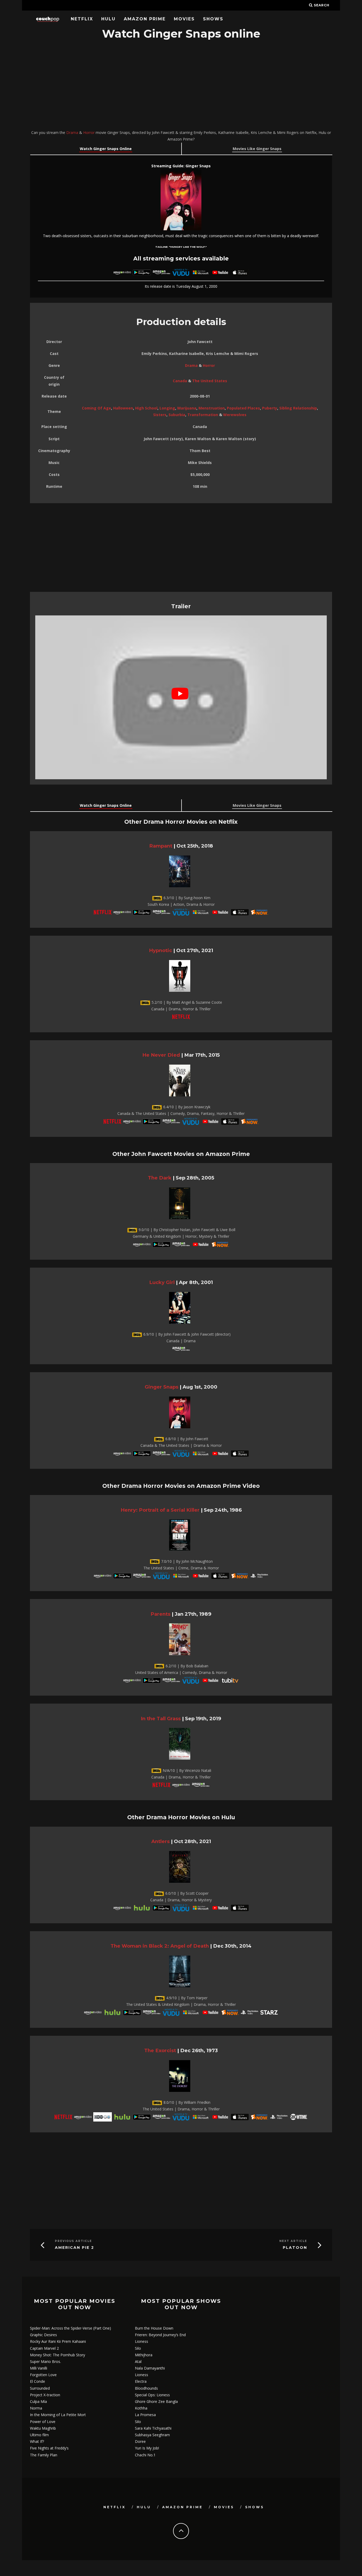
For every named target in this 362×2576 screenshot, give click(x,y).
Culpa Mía (38, 2401)
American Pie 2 (74, 2248)
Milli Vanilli (39, 2368)
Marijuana (187, 408)
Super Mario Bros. (45, 2361)
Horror (89, 132)
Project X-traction (45, 2395)
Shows (213, 19)
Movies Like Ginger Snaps (257, 149)
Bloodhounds (146, 2388)
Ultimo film (39, 2435)
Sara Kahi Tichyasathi (153, 2428)
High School (146, 408)
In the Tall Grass (161, 1719)
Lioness (142, 2341)
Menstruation (212, 408)
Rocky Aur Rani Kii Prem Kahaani (58, 2341)
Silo (138, 2348)
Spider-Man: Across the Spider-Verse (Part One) (70, 2328)
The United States (210, 381)
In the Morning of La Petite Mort (58, 2415)
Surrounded (40, 2388)
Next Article (293, 2241)
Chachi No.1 (145, 2455)
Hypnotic (160, 950)
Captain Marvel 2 (44, 2348)
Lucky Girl (162, 1282)
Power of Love (43, 2422)
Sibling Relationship (298, 408)
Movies (184, 19)
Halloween (123, 408)
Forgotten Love (43, 2375)
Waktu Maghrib (43, 2428)
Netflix (82, 19)
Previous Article (73, 2241)
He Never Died (161, 1055)
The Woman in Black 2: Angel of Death (160, 1946)
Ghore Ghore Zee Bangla (156, 2401)
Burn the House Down (154, 2328)
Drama (72, 132)
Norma (36, 2408)
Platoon (295, 2248)
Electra (141, 2381)
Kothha (141, 2408)
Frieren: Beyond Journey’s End (160, 2335)
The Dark (160, 1178)
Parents (160, 1614)
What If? (37, 2441)
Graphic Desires (43, 2335)
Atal (138, 2361)
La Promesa (145, 2415)
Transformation (203, 415)
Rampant (161, 846)
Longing (167, 408)
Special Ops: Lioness (152, 2395)
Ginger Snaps (162, 1387)
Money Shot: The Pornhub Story (58, 2355)
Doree (140, 2441)
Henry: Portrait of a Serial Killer (160, 1510)
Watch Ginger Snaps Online (106, 149)
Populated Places (243, 408)
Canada (180, 381)
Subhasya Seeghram (152, 2435)
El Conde (37, 2381)
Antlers (160, 1841)
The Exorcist (160, 2050)
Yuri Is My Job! (147, 2448)
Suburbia (177, 415)
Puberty (270, 408)
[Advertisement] (181, 85)
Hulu (108, 19)
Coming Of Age (96, 408)
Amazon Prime (145, 19)
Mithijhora (144, 2355)
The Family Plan (44, 2455)
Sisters (160, 415)
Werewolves (235, 415)
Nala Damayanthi (150, 2368)
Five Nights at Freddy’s (49, 2448)
